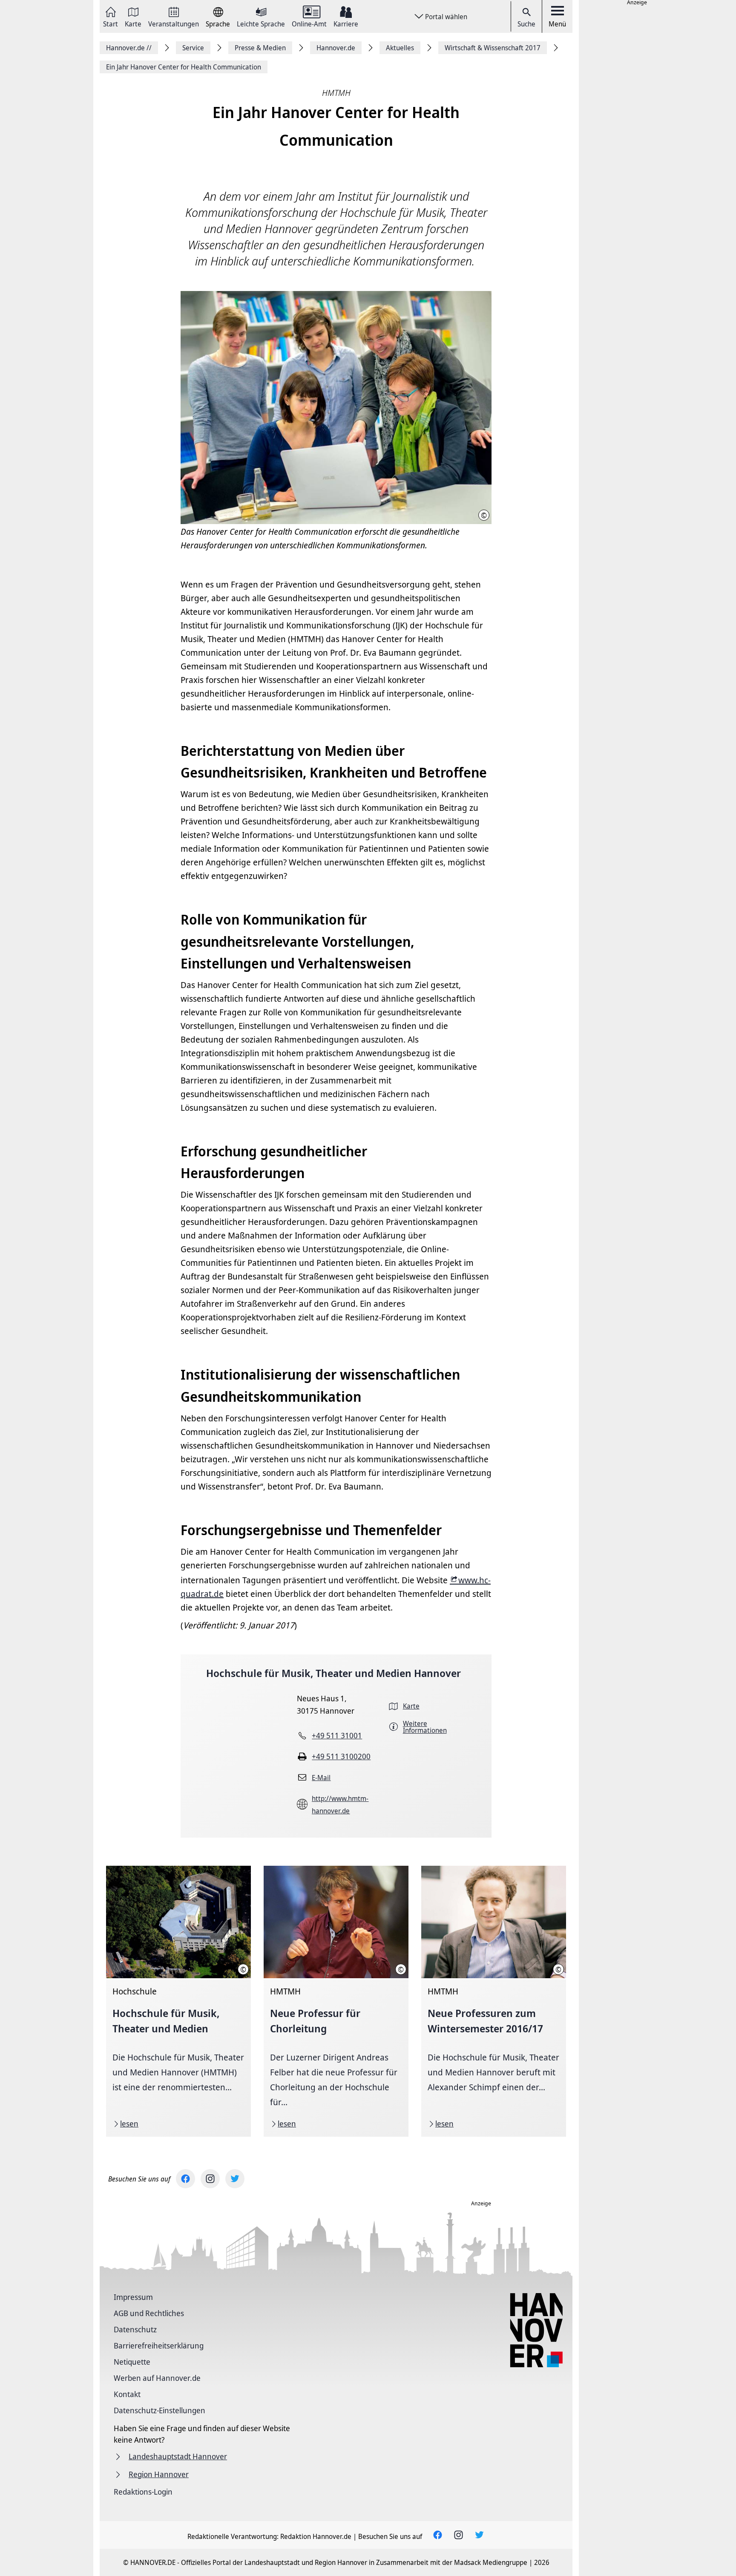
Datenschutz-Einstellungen (160, 2410)
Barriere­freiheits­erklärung (159, 2345)
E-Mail (321, 1778)
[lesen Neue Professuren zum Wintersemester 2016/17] (494, 2001)
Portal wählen (446, 17)
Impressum (133, 2297)
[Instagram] (210, 2179)
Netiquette (132, 2362)
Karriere (346, 23)
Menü (557, 24)
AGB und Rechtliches (149, 2313)
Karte (133, 23)
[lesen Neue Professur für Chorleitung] (336, 2001)
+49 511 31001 (337, 1735)
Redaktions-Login (143, 2492)
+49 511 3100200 (341, 1756)
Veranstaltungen (174, 23)
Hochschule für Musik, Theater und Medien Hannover (333, 1673)
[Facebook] (185, 2179)
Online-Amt (309, 23)
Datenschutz (135, 2329)
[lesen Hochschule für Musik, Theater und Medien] (178, 2001)
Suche (526, 24)
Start (111, 23)
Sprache (218, 23)
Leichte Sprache (261, 23)
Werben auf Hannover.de (157, 2378)
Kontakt (127, 2394)
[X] (235, 2179)
